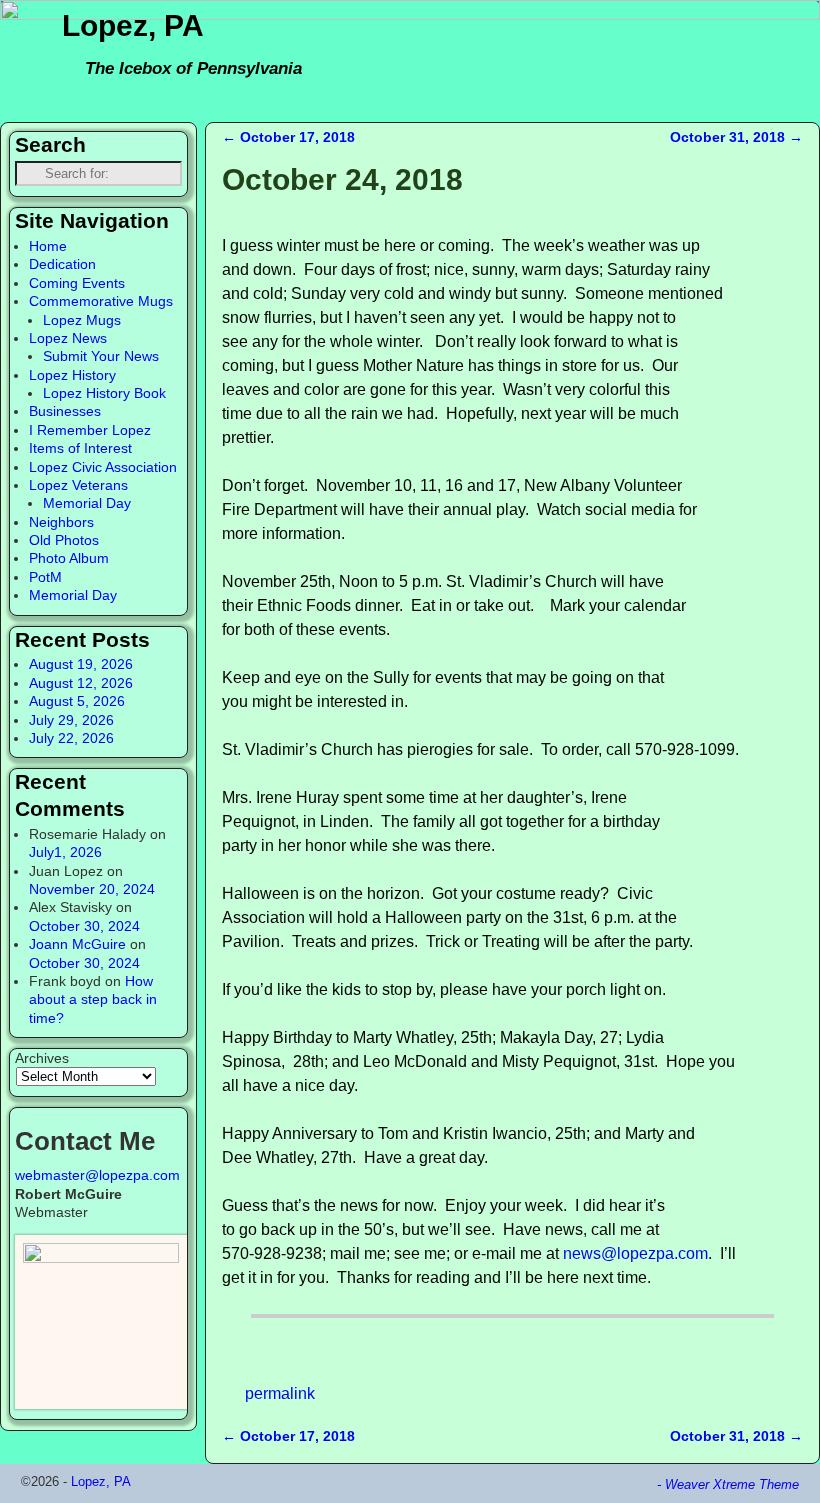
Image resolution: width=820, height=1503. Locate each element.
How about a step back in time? (93, 999)
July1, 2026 (65, 852)
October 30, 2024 (84, 926)
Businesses (65, 411)
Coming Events (77, 283)
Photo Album (69, 558)
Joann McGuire (77, 944)
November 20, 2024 (92, 889)
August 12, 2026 (81, 683)
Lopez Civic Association (103, 467)
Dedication (62, 264)
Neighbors (61, 522)
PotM (45, 577)
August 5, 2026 (77, 701)
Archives (42, 1058)
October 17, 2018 (288, 137)
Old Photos (64, 540)
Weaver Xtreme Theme (732, 1484)
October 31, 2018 (736, 137)
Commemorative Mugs (101, 301)
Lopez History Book (104, 393)
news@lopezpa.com (635, 1253)
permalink (280, 1393)
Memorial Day (87, 503)
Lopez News (68, 338)
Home (48, 246)
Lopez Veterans (78, 485)
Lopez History (72, 375)
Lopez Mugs (82, 320)
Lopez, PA (133, 25)
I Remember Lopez (90, 430)
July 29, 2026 (71, 720)
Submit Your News (101, 356)
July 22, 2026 (71, 738)
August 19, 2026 (81, 664)
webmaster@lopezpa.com (97, 1175)
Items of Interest (80, 448)
